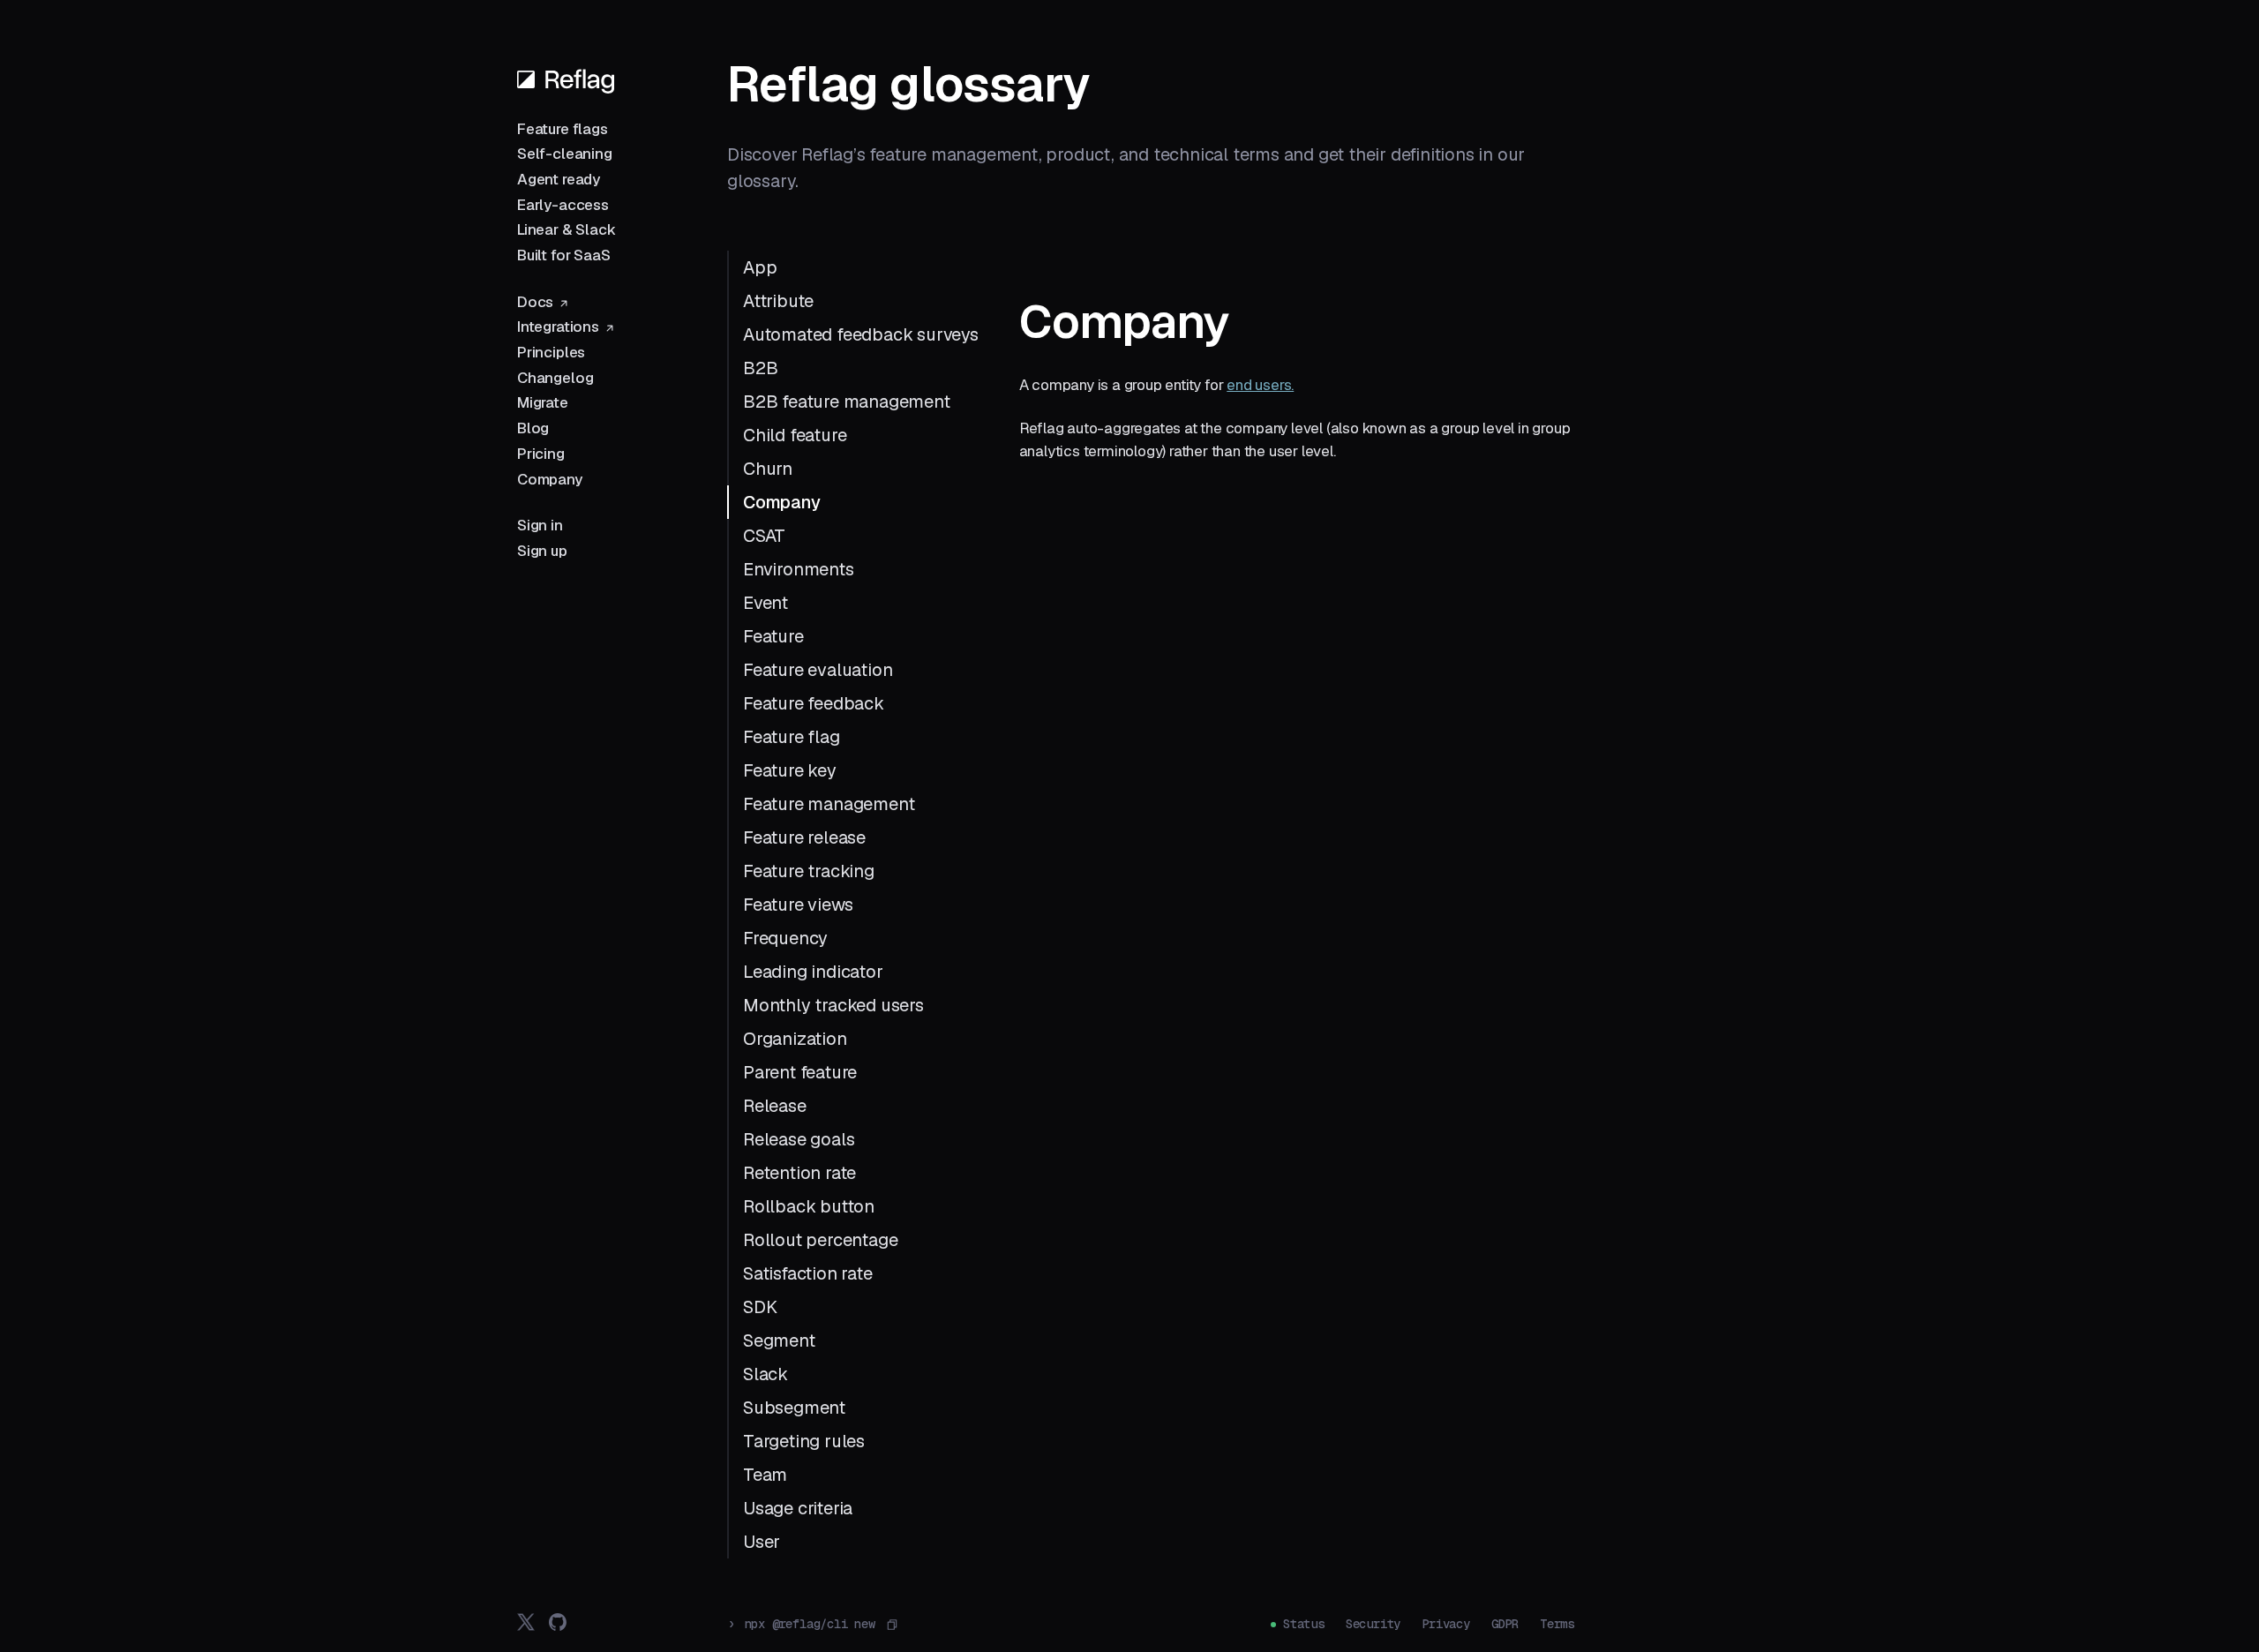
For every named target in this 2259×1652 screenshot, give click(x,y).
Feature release (804, 837)
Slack (766, 1374)
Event (766, 603)
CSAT (764, 536)
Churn (768, 469)
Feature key (790, 770)
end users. (1260, 385)
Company (550, 479)
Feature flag (792, 737)
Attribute (778, 301)
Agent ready (559, 179)
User (762, 1542)
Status (1304, 1624)
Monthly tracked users (833, 1005)
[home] (566, 79)
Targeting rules (804, 1441)
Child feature (795, 435)
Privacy (1446, 1624)
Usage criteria (798, 1508)
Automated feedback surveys (861, 334)
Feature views (798, 905)
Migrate (543, 402)
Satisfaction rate (808, 1273)
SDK (760, 1307)
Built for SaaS (564, 255)
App (760, 267)
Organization (795, 1039)
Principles (551, 352)
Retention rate (799, 1173)
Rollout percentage (820, 1240)
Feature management (829, 804)
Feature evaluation (818, 670)
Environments (799, 569)
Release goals (799, 1139)
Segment (779, 1340)
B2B (760, 368)
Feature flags (563, 129)
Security (1373, 1624)
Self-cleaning (565, 154)
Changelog (555, 378)
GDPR (1505, 1624)
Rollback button (809, 1206)
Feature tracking (809, 871)
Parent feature (800, 1072)
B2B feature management (847, 402)
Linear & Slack (567, 229)
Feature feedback (814, 703)
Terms (1557, 1624)
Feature (773, 636)
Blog (533, 428)
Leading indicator (813, 972)
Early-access (563, 205)
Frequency (785, 938)
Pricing (541, 454)
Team (765, 1475)
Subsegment (794, 1408)
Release (775, 1106)
